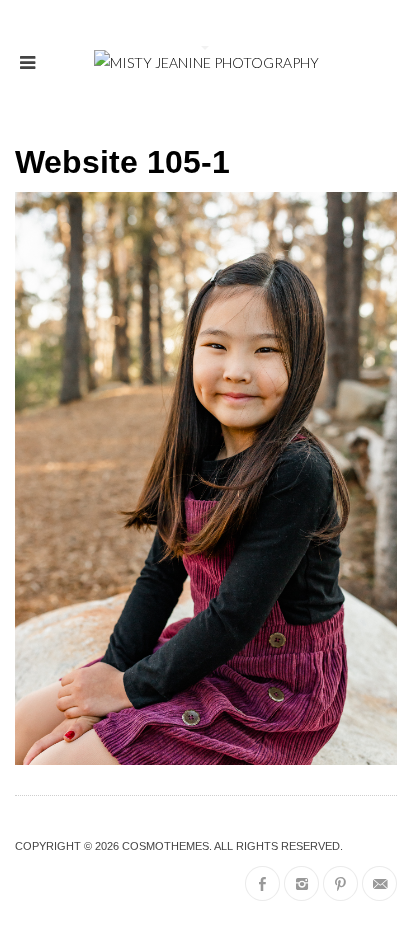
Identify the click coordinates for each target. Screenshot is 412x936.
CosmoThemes (165, 846)
